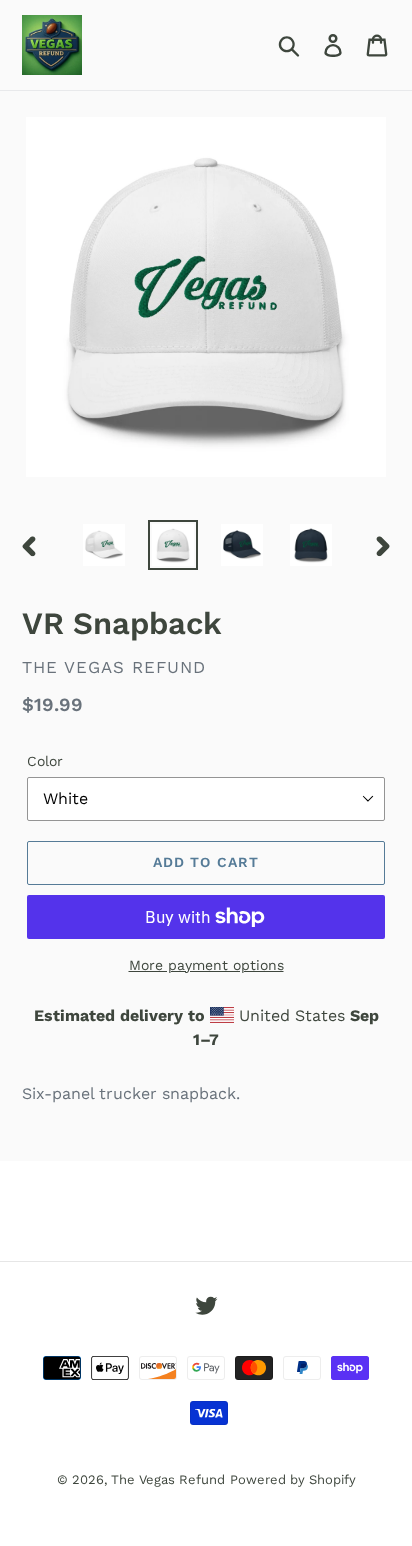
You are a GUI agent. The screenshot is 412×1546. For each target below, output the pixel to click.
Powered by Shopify (293, 1479)
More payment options (206, 965)
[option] (104, 545)
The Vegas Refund (168, 1479)
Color (45, 761)
